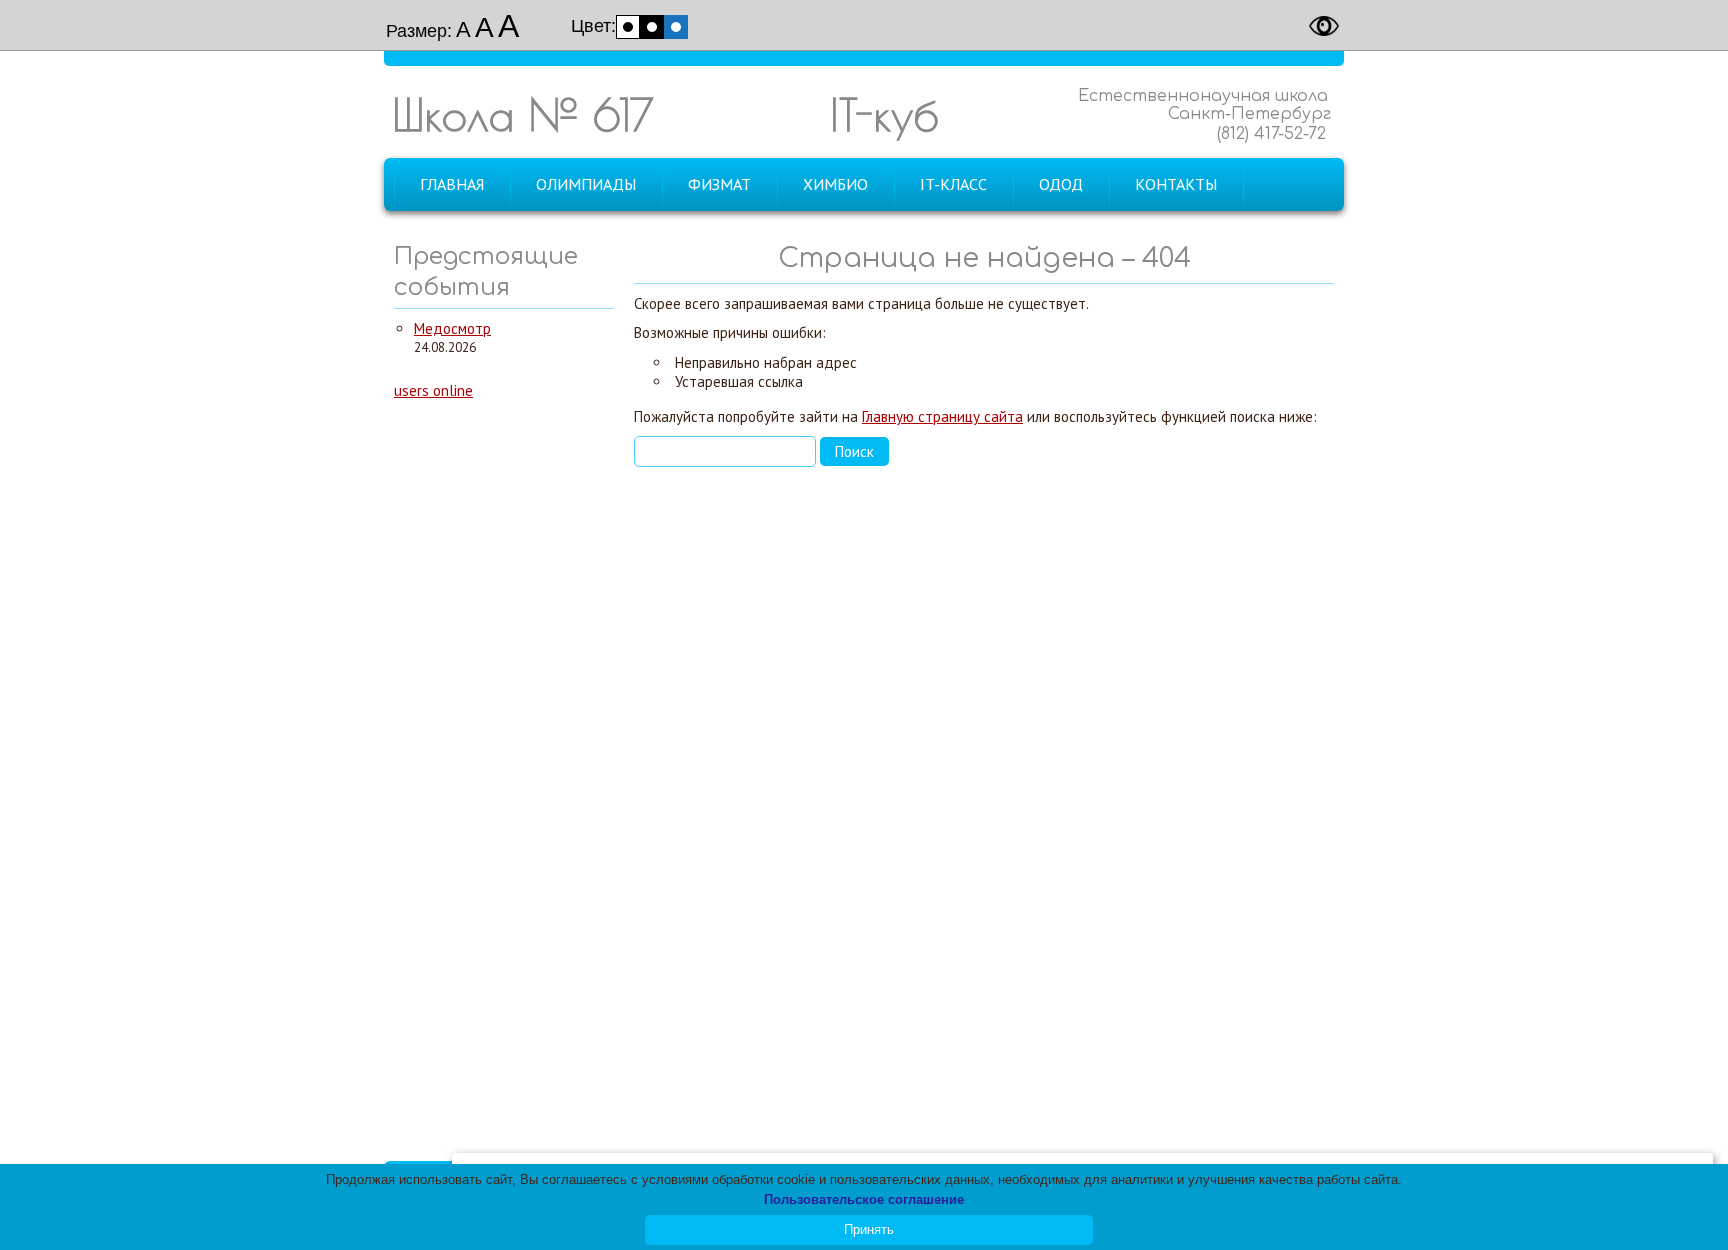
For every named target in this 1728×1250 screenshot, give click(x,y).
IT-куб (884, 114)
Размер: (419, 31)
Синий (676, 27)
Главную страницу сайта (942, 416)
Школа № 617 (523, 114)
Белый (628, 27)
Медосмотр (452, 328)
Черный (652, 27)
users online (433, 390)
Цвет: (593, 26)
